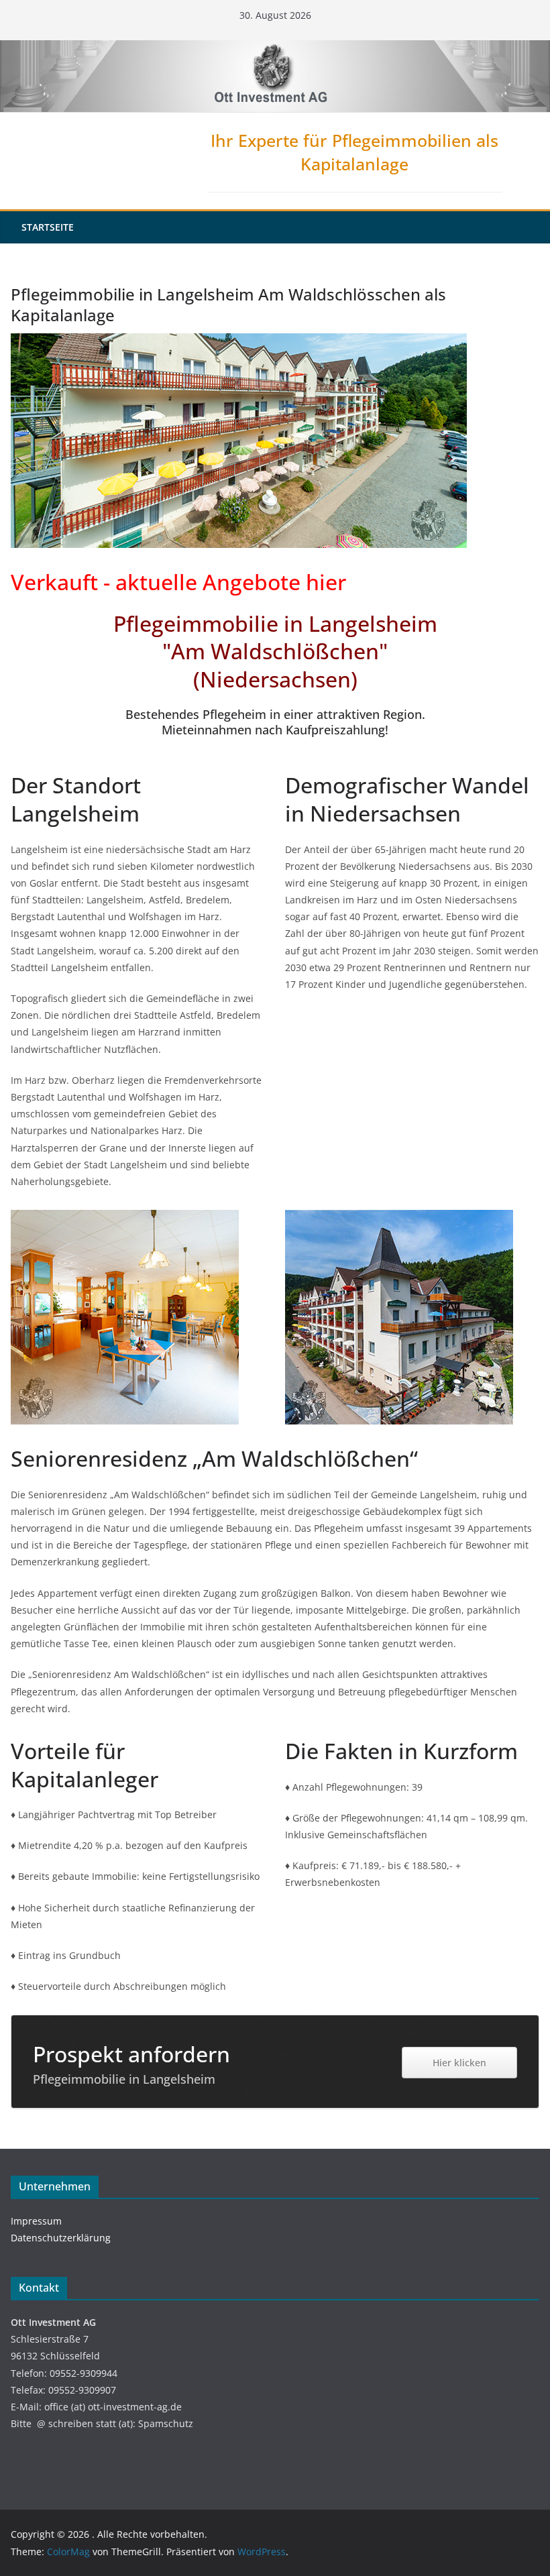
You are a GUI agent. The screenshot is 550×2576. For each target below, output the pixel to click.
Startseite (48, 227)
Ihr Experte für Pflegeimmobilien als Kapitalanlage (354, 152)
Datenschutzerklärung (61, 2238)
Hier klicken (459, 2063)
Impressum (36, 2221)
